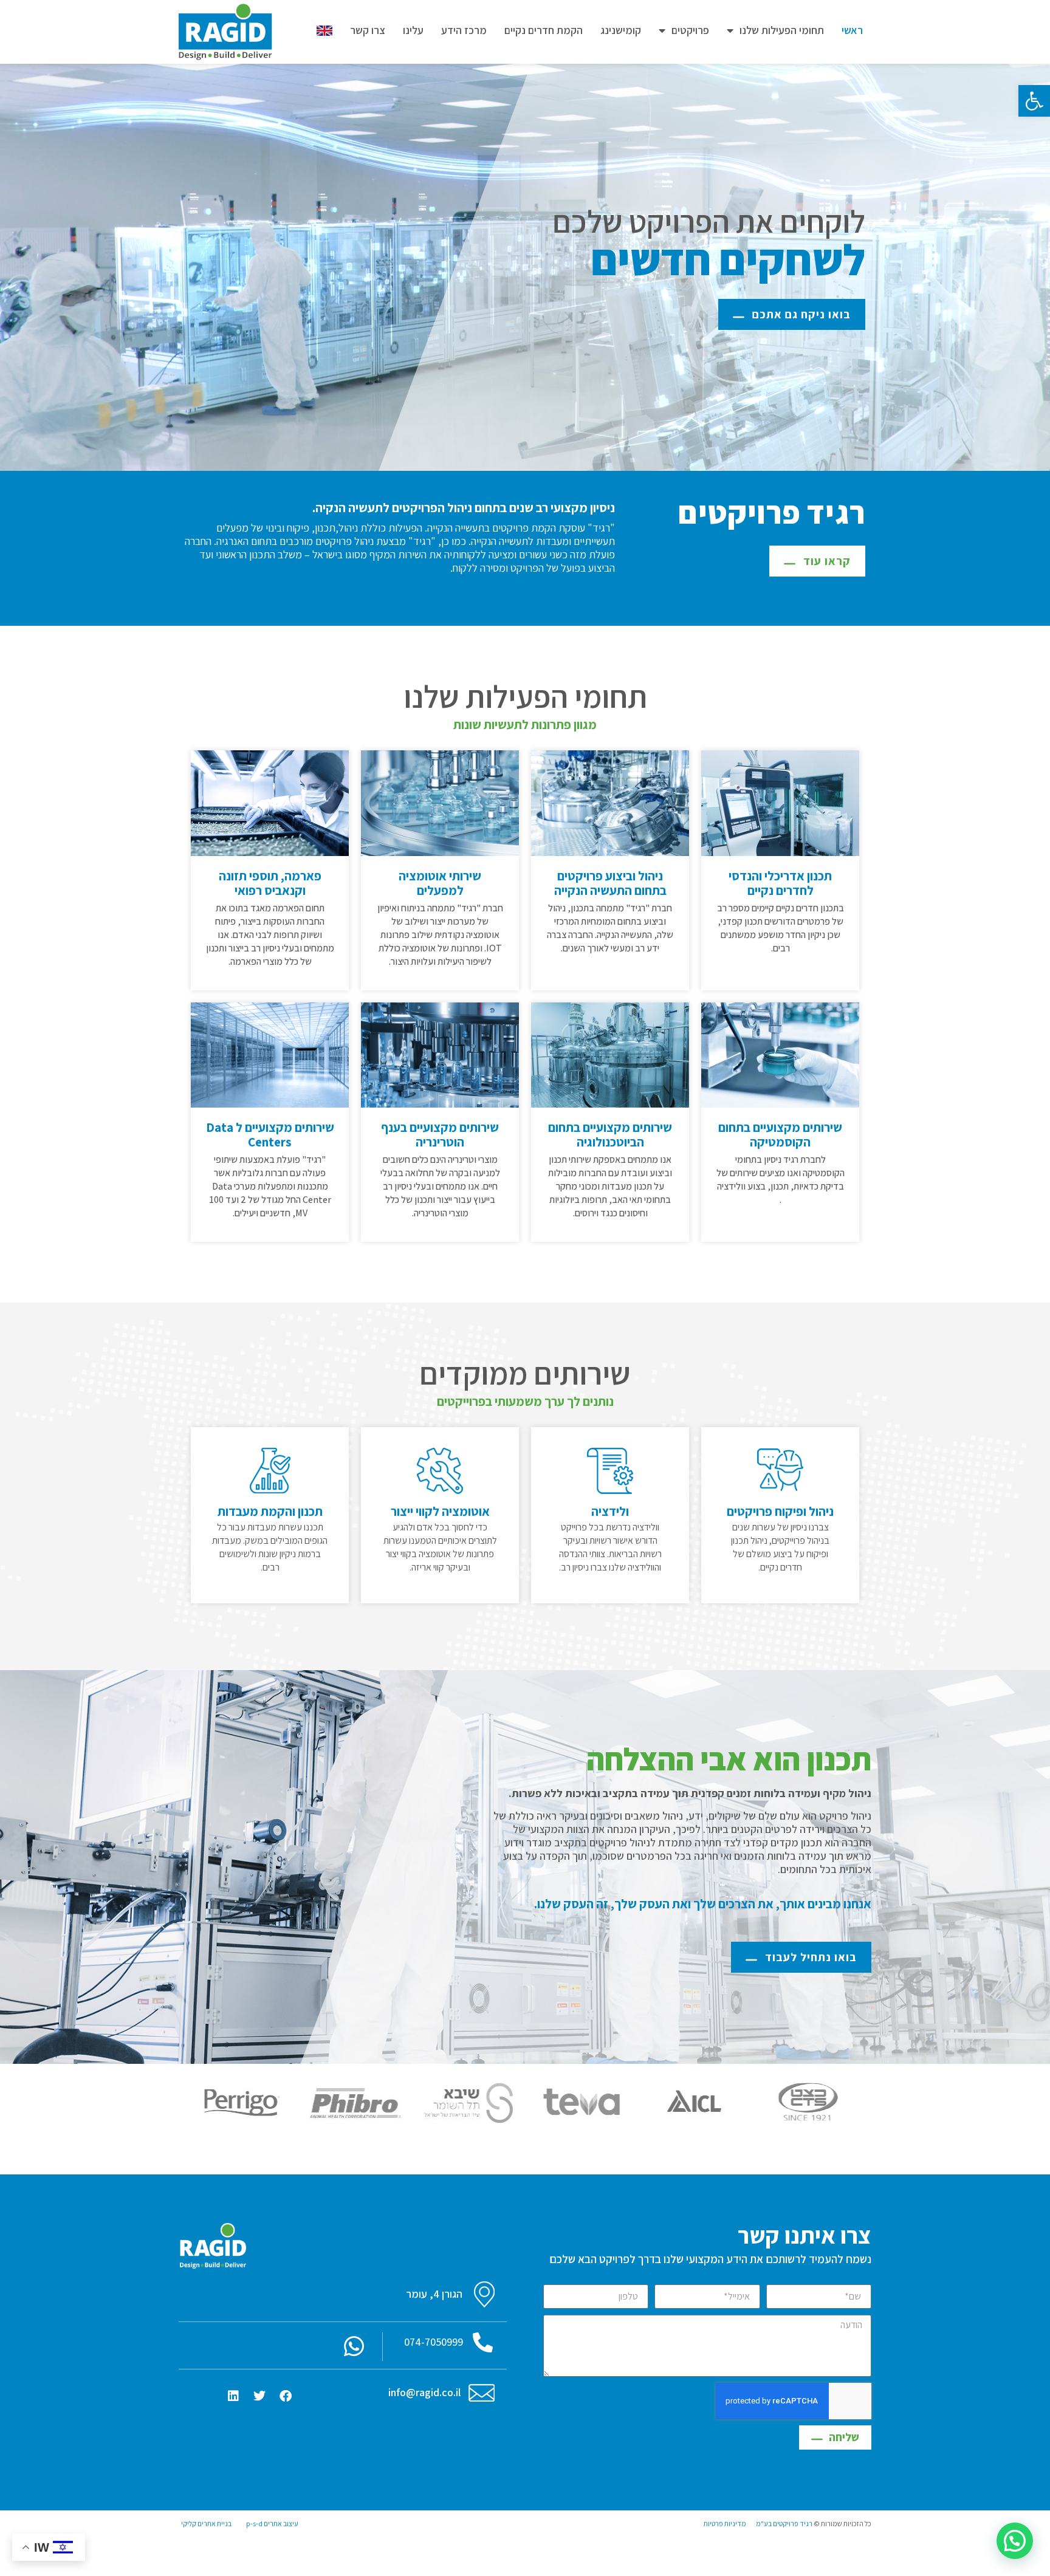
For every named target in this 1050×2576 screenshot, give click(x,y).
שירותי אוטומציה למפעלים (440, 883)
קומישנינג (621, 30)
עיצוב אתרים (281, 2523)
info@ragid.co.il (424, 2392)
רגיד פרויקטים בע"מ (784, 2523)
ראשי (852, 30)
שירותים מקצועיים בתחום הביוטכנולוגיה (610, 1135)
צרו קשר (368, 30)
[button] (1034, 101)
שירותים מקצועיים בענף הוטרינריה (440, 1135)
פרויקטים (690, 30)
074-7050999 (434, 2342)
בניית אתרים (214, 2523)
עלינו (413, 30)
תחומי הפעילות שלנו (782, 30)
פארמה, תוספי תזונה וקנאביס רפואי (270, 883)
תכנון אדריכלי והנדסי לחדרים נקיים (780, 883)
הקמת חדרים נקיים (544, 30)
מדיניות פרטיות (725, 2523)
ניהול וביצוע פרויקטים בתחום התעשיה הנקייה (610, 883)
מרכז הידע (464, 30)
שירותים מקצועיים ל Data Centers (270, 1135)
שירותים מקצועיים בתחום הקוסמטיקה (780, 1135)
